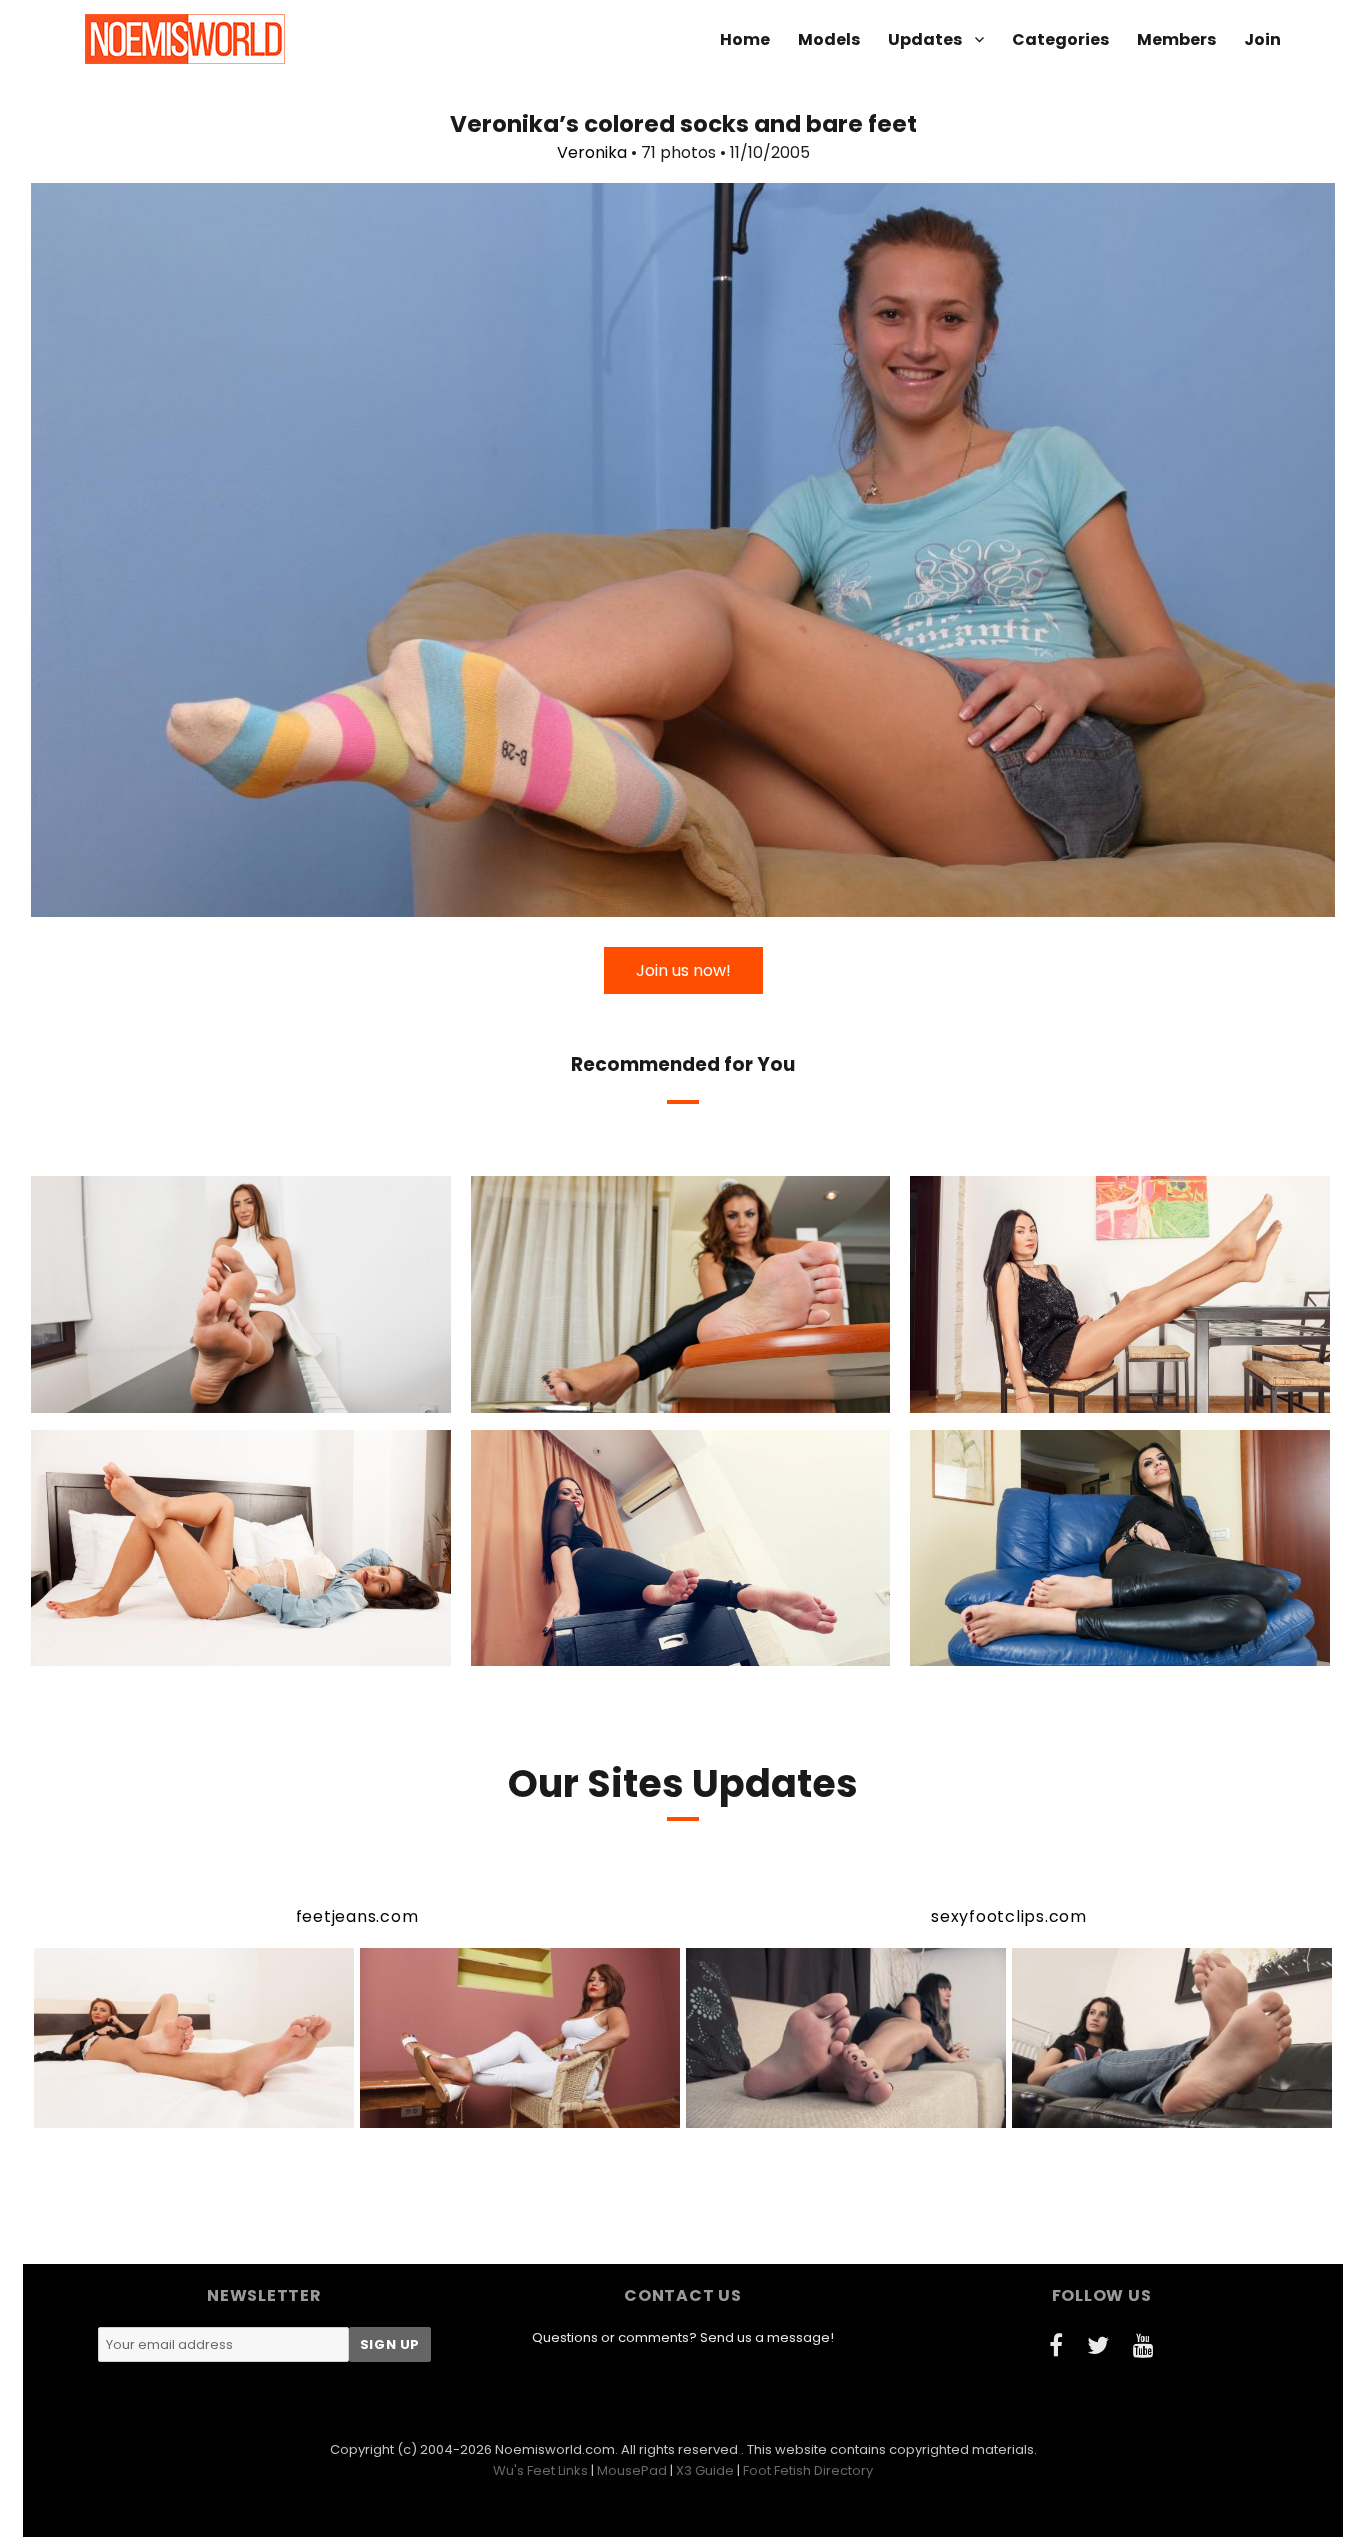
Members (1176, 39)
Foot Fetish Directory (808, 2470)
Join (1262, 39)
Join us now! (683, 970)
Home (745, 39)
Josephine (161, 1648)
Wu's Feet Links (540, 2470)
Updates (925, 39)
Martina (599, 1648)
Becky (156, 1395)
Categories (1060, 39)
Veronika (592, 152)
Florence (1032, 1395)
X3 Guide (705, 2470)
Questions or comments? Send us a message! (683, 2337)
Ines (595, 1395)
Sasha (1034, 1648)
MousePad (632, 2470)
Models (829, 39)
